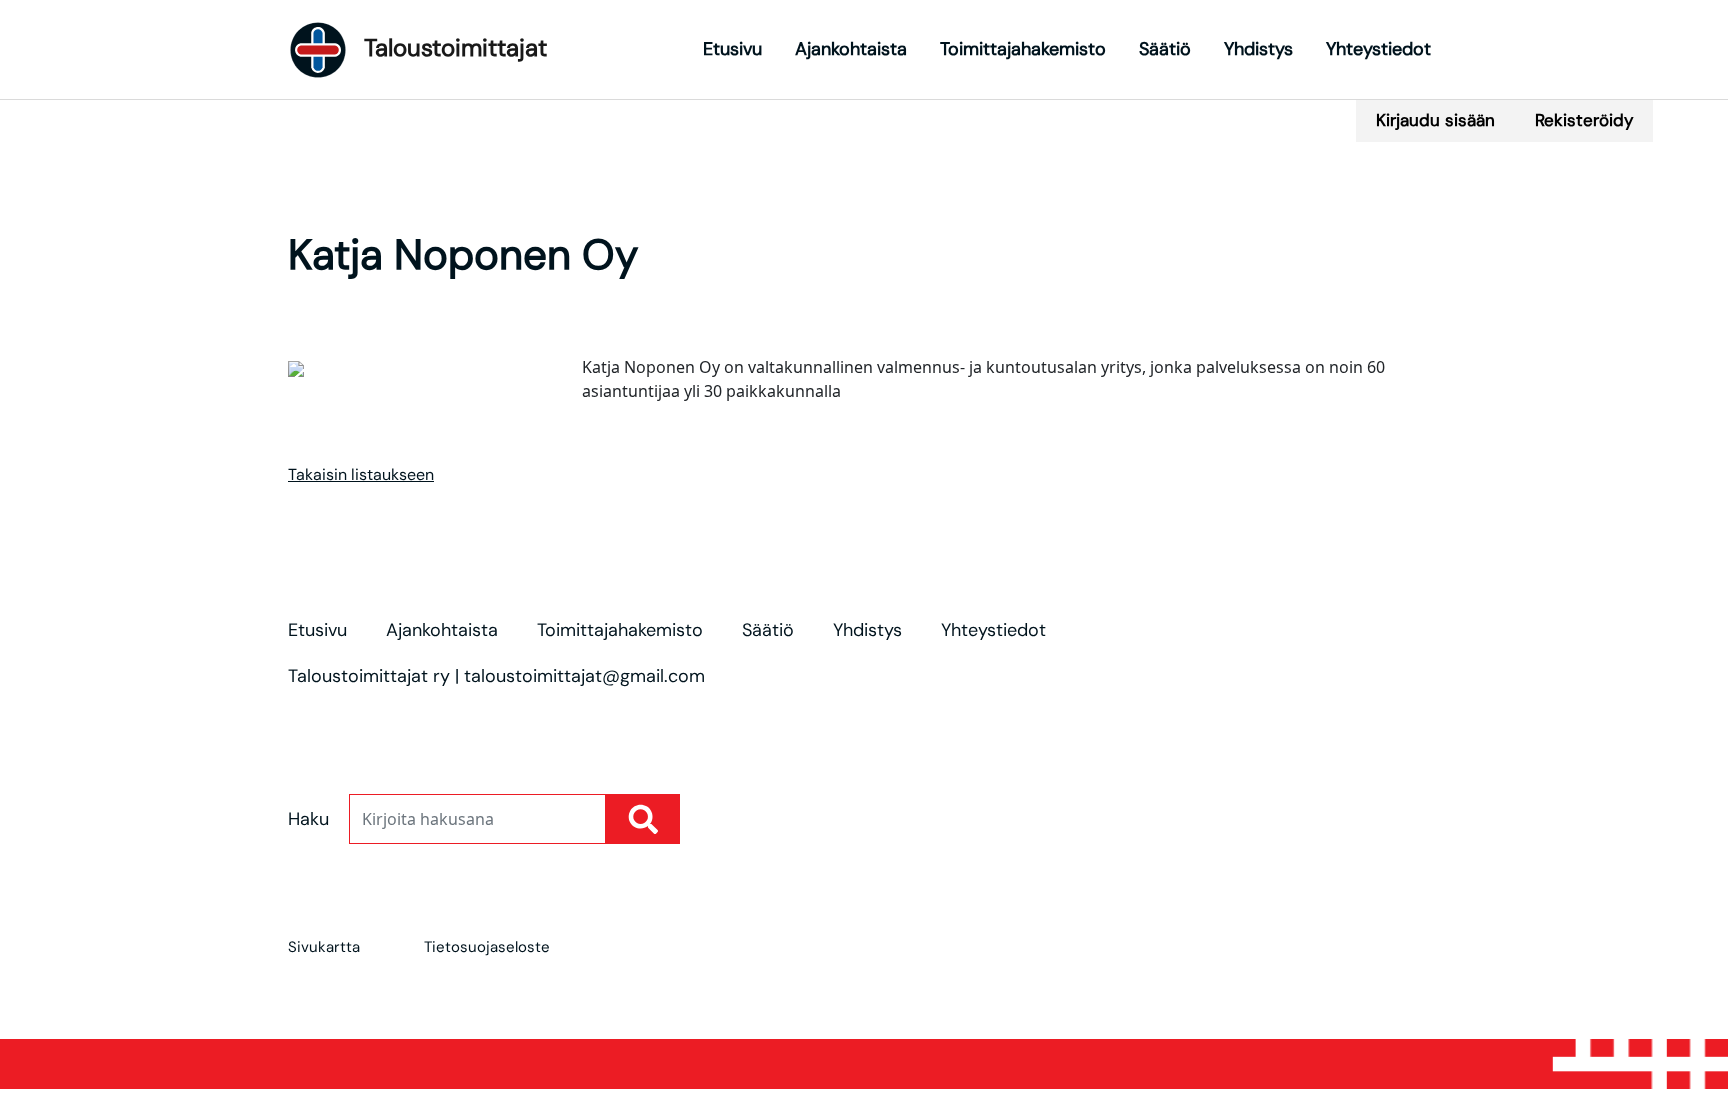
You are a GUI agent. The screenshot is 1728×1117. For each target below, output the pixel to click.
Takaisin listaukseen (361, 474)
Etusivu (732, 49)
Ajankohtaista (851, 49)
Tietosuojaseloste (487, 947)
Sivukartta (324, 947)
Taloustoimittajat (452, 47)
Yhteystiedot (1378, 49)
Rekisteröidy (1584, 120)
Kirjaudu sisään (1435, 120)
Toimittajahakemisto (1023, 49)
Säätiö (1165, 49)
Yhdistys (1258, 49)
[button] (906, 106)
